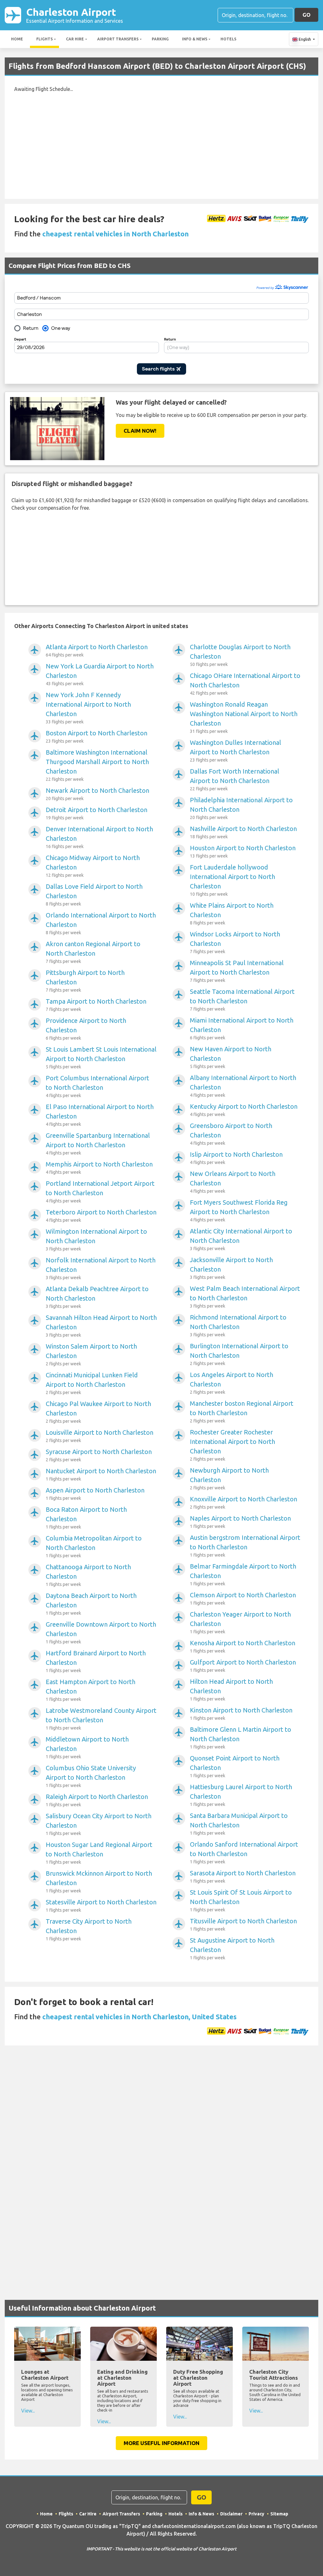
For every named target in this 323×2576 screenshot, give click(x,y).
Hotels (228, 39)
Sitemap (279, 2514)
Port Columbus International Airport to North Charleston (97, 1086)
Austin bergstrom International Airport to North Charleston (245, 1546)
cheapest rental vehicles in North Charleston (115, 234)
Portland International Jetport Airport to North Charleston (100, 1192)
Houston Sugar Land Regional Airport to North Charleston (99, 1853)
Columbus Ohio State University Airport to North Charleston (91, 1776)
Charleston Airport (75, 15)
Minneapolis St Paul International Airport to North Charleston (237, 971)
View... (28, 2411)
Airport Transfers (118, 39)
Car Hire (75, 39)
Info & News (195, 39)
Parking (160, 39)
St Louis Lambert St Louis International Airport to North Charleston (101, 1057)
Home (17, 39)
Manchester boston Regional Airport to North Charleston (242, 1412)
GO (306, 15)
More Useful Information (161, 2443)
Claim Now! (140, 431)
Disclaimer (231, 2514)
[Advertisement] (161, 142)
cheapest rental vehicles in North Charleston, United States (139, 2017)
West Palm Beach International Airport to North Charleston (245, 1297)
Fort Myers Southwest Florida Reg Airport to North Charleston (239, 1211)
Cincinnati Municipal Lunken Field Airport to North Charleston (92, 1383)
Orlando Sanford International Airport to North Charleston (244, 1852)
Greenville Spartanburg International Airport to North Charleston (98, 1144)
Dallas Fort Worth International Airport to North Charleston (235, 779)
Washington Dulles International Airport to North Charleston (235, 751)
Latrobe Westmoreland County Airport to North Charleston (101, 1719)
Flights (44, 39)
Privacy (256, 2514)
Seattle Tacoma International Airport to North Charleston (242, 1000)
